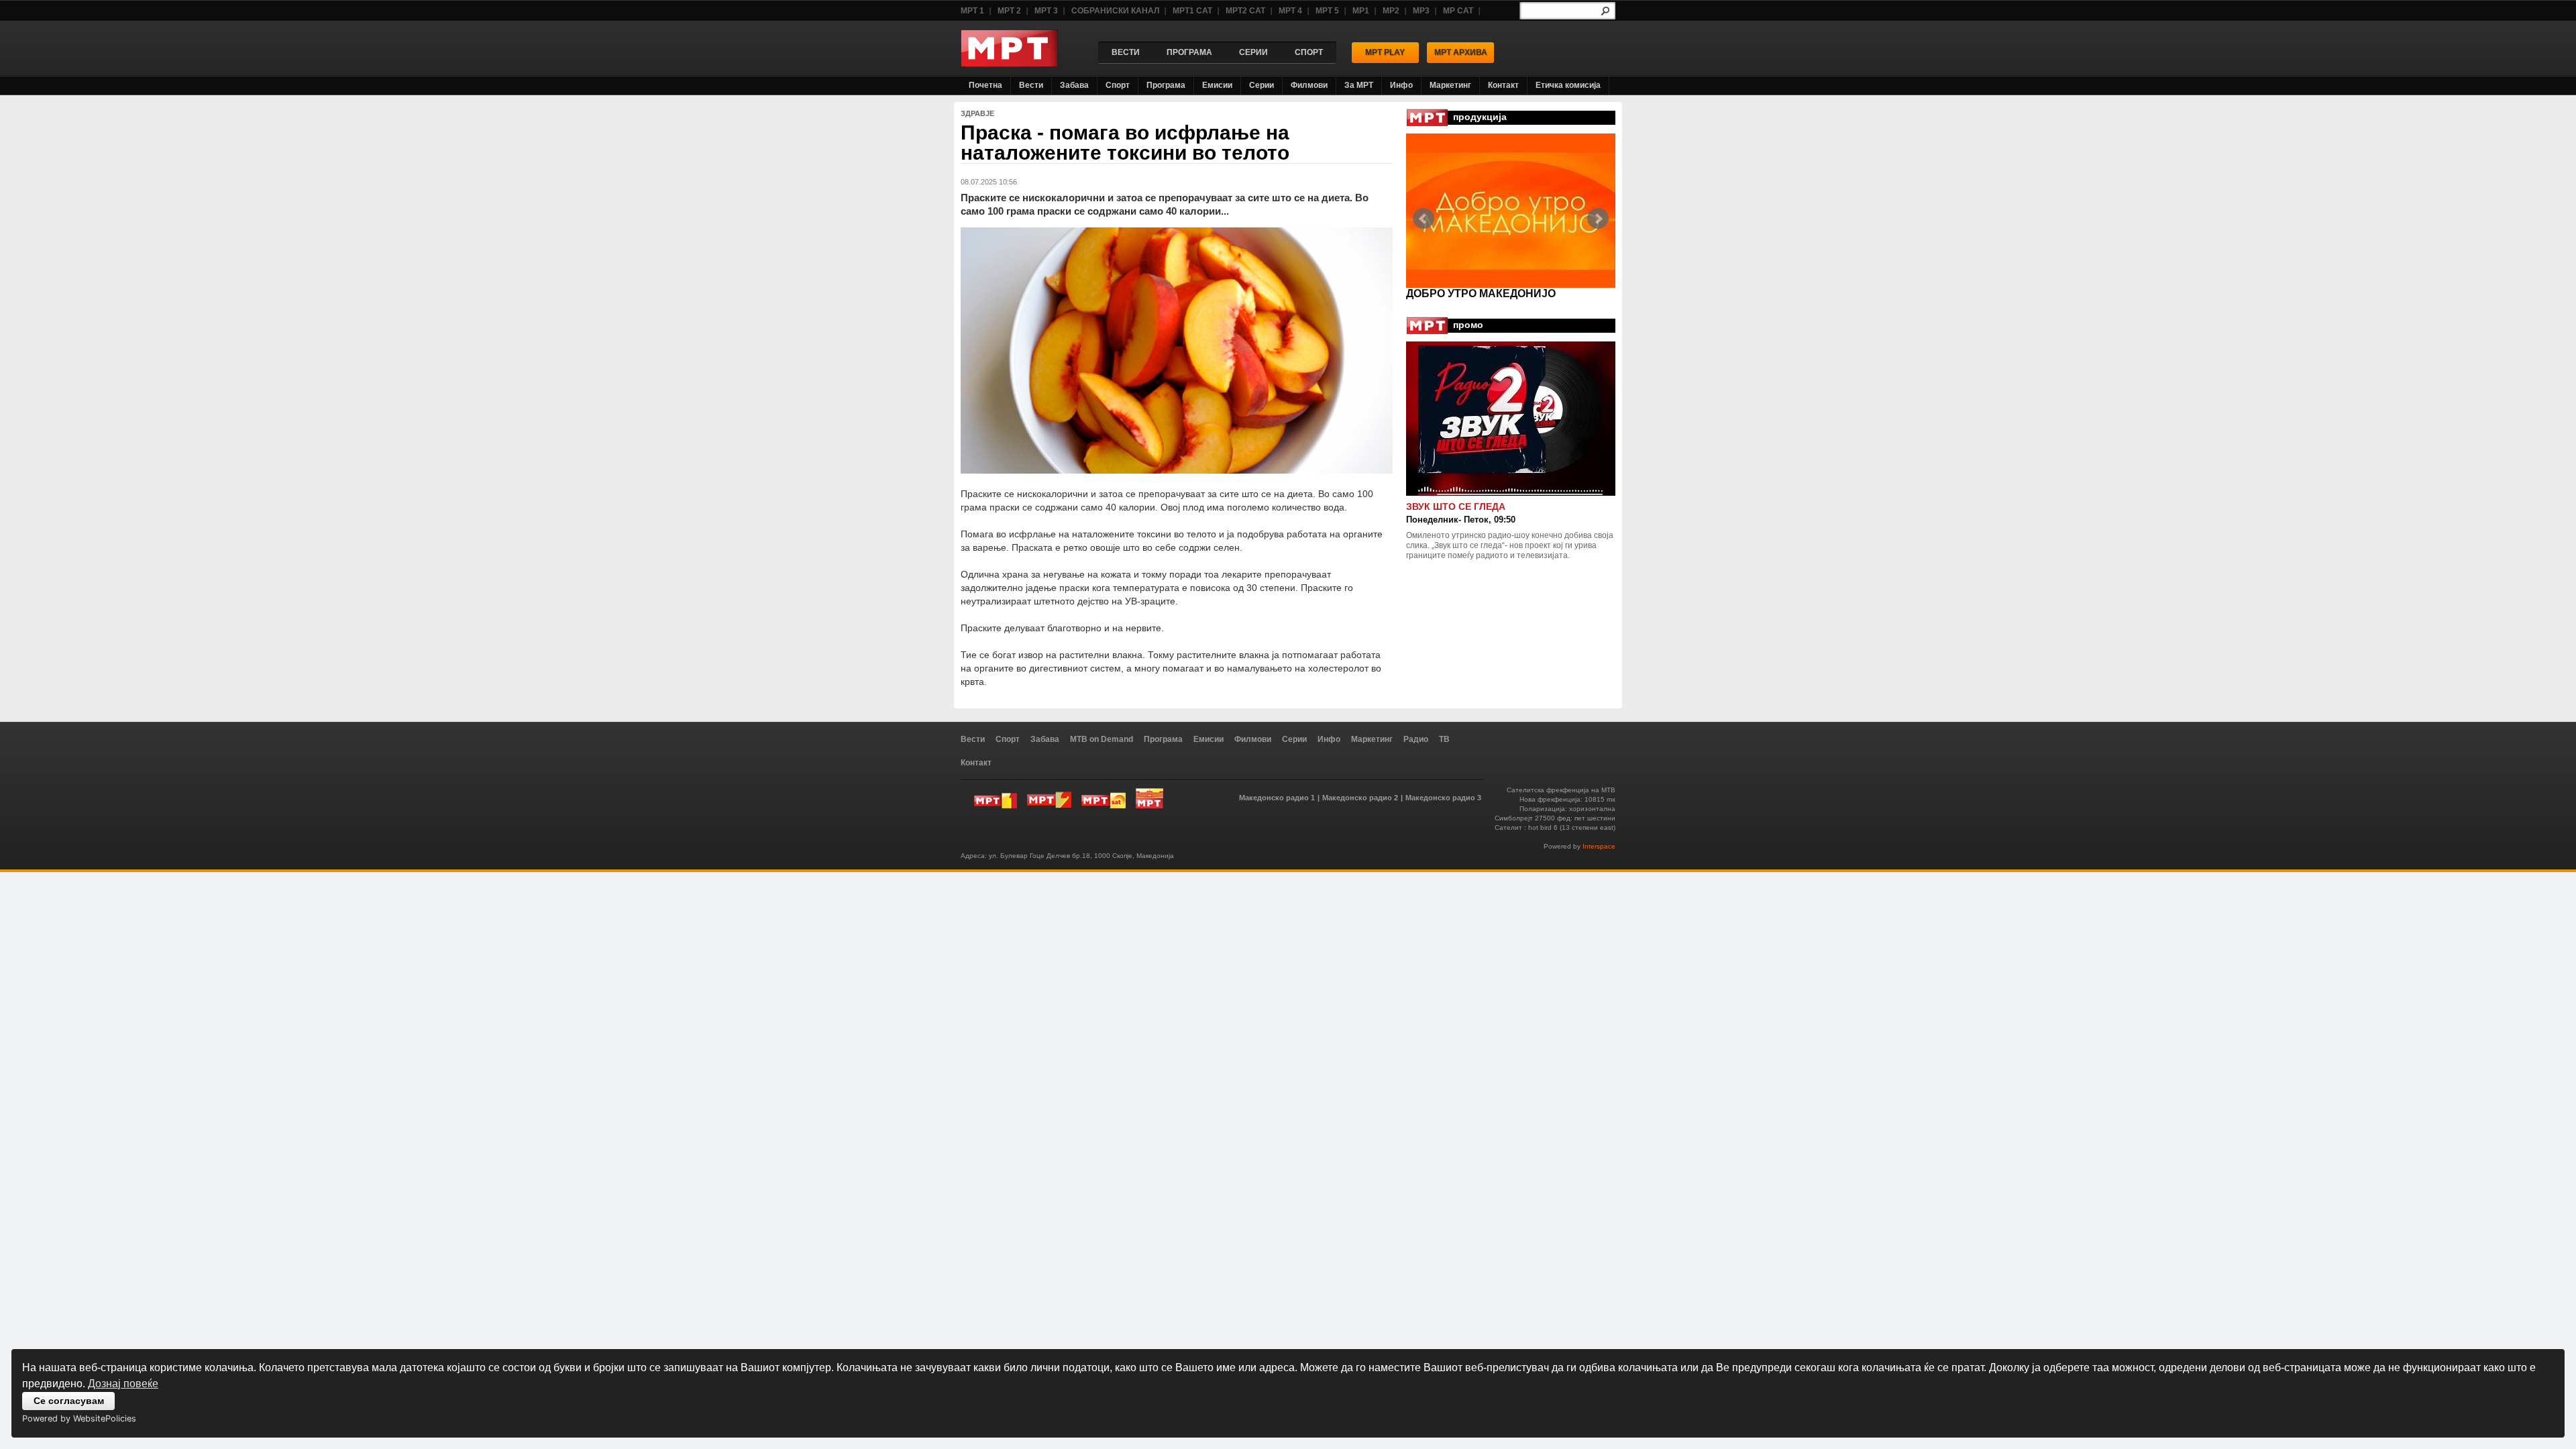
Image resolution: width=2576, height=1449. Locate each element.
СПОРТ (1309, 52)
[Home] (1009, 63)
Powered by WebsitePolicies (79, 1418)
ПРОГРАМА (1189, 52)
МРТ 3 (1046, 11)
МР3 (1421, 11)
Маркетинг (1450, 85)
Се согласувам (69, 1401)
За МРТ (1359, 85)
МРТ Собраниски (1149, 798)
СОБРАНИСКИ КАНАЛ (1115, 11)
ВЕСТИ (1126, 52)
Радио (1416, 739)
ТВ (1444, 739)
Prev (1424, 219)
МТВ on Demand (1102, 739)
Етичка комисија (1568, 85)
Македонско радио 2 (1360, 798)
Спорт (1118, 85)
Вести (1031, 85)
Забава (1074, 85)
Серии (1262, 85)
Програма (1166, 85)
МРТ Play (1385, 52)
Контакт (1503, 85)
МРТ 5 (1327, 11)
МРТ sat (1104, 798)
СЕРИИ (1253, 52)
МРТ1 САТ (1192, 11)
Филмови (1309, 85)
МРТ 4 (1290, 11)
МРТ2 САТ (1245, 11)
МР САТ (1458, 11)
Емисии (1217, 85)
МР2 (1391, 11)
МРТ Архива (1461, 52)
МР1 (1361, 11)
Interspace (1599, 846)
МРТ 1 (972, 11)
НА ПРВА (1431, 293)
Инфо (1401, 85)
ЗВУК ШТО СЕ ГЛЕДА (1456, 506)
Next (1598, 219)
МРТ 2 (1009, 11)
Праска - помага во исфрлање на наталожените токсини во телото (1125, 143)
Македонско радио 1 (1277, 798)
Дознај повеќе (123, 1384)
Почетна (985, 85)
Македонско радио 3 (1443, 798)
